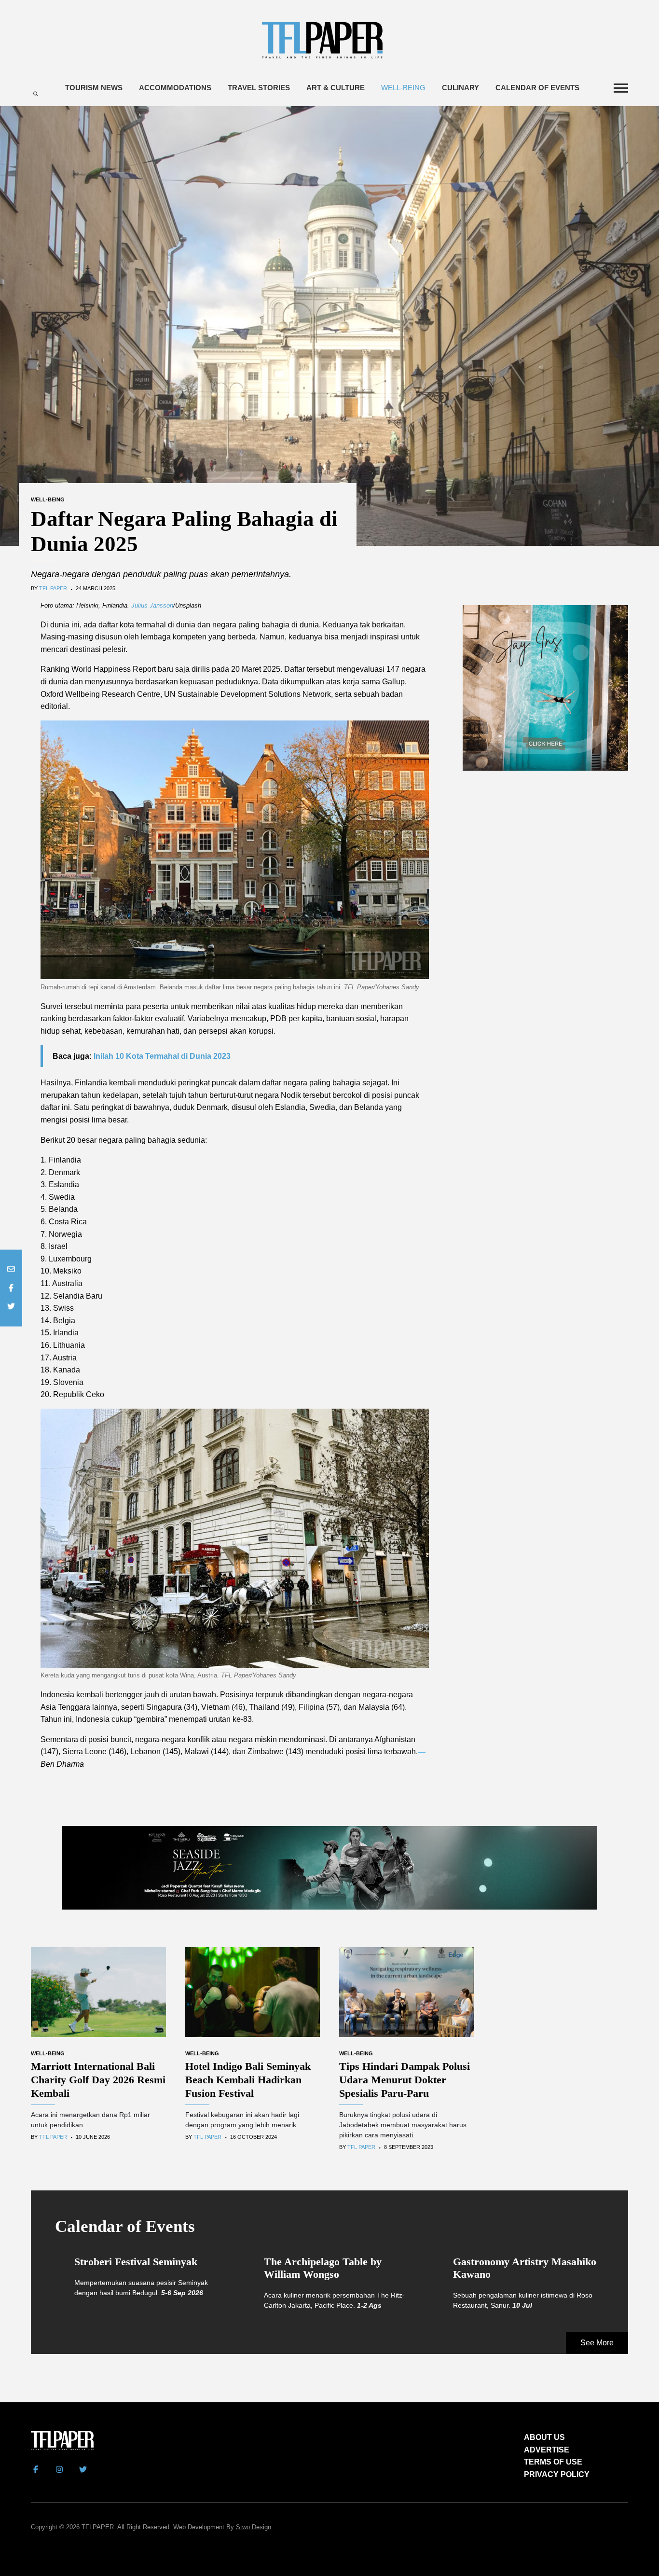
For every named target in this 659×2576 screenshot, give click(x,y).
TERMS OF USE (553, 2462)
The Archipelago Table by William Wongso (323, 2268)
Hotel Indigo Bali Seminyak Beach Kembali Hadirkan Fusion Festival (248, 2080)
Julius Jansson (152, 605)
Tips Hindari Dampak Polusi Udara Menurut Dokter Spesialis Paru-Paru (405, 2080)
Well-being (403, 88)
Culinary (460, 88)
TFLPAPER (98, 2527)
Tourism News (94, 88)
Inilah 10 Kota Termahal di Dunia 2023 (162, 1056)
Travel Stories (259, 88)
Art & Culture (336, 88)
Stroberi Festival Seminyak (136, 2262)
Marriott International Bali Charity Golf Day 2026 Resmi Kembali (98, 2080)
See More (597, 2343)
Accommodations (175, 88)
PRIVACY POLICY (557, 2474)
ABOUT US (544, 2437)
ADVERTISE (547, 2450)
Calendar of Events (537, 88)
